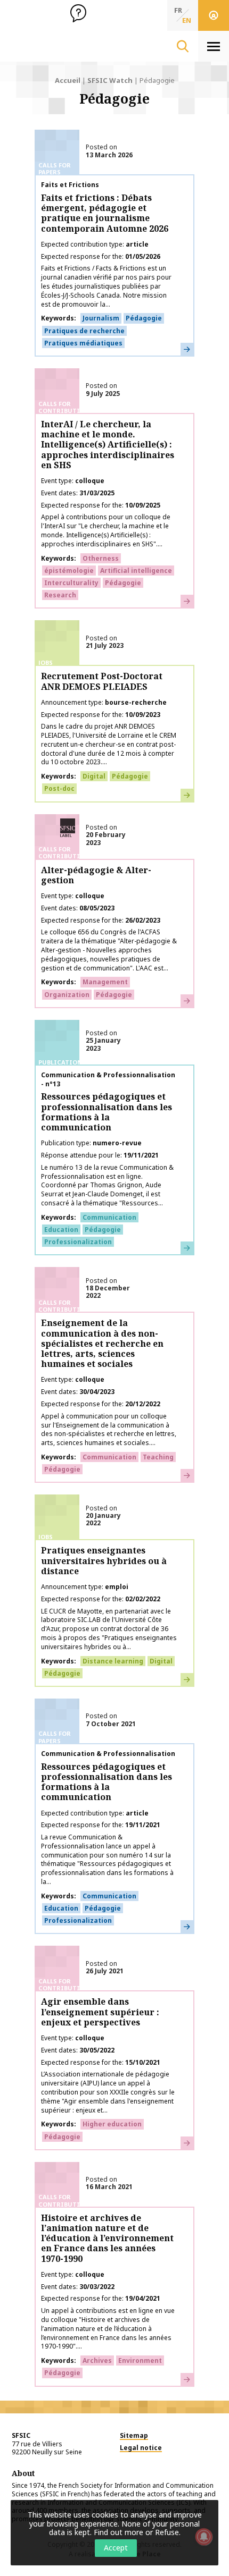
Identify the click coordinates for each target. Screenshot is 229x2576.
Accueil (68, 80)
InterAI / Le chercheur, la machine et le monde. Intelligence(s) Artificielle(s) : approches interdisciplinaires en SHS (108, 445)
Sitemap (134, 2435)
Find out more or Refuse (136, 2532)
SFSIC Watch (110, 80)
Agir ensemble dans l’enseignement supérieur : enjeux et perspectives (100, 2012)
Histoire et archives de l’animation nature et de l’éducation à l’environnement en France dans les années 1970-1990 (107, 2238)
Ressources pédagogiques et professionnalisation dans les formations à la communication (107, 1112)
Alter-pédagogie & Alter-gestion (96, 875)
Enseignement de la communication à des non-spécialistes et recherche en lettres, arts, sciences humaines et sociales (102, 1343)
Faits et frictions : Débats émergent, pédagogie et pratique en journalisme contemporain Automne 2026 (105, 213)
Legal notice (141, 2448)
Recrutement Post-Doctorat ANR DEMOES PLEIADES (102, 681)
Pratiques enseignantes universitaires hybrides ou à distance (104, 1560)
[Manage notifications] (204, 2537)
